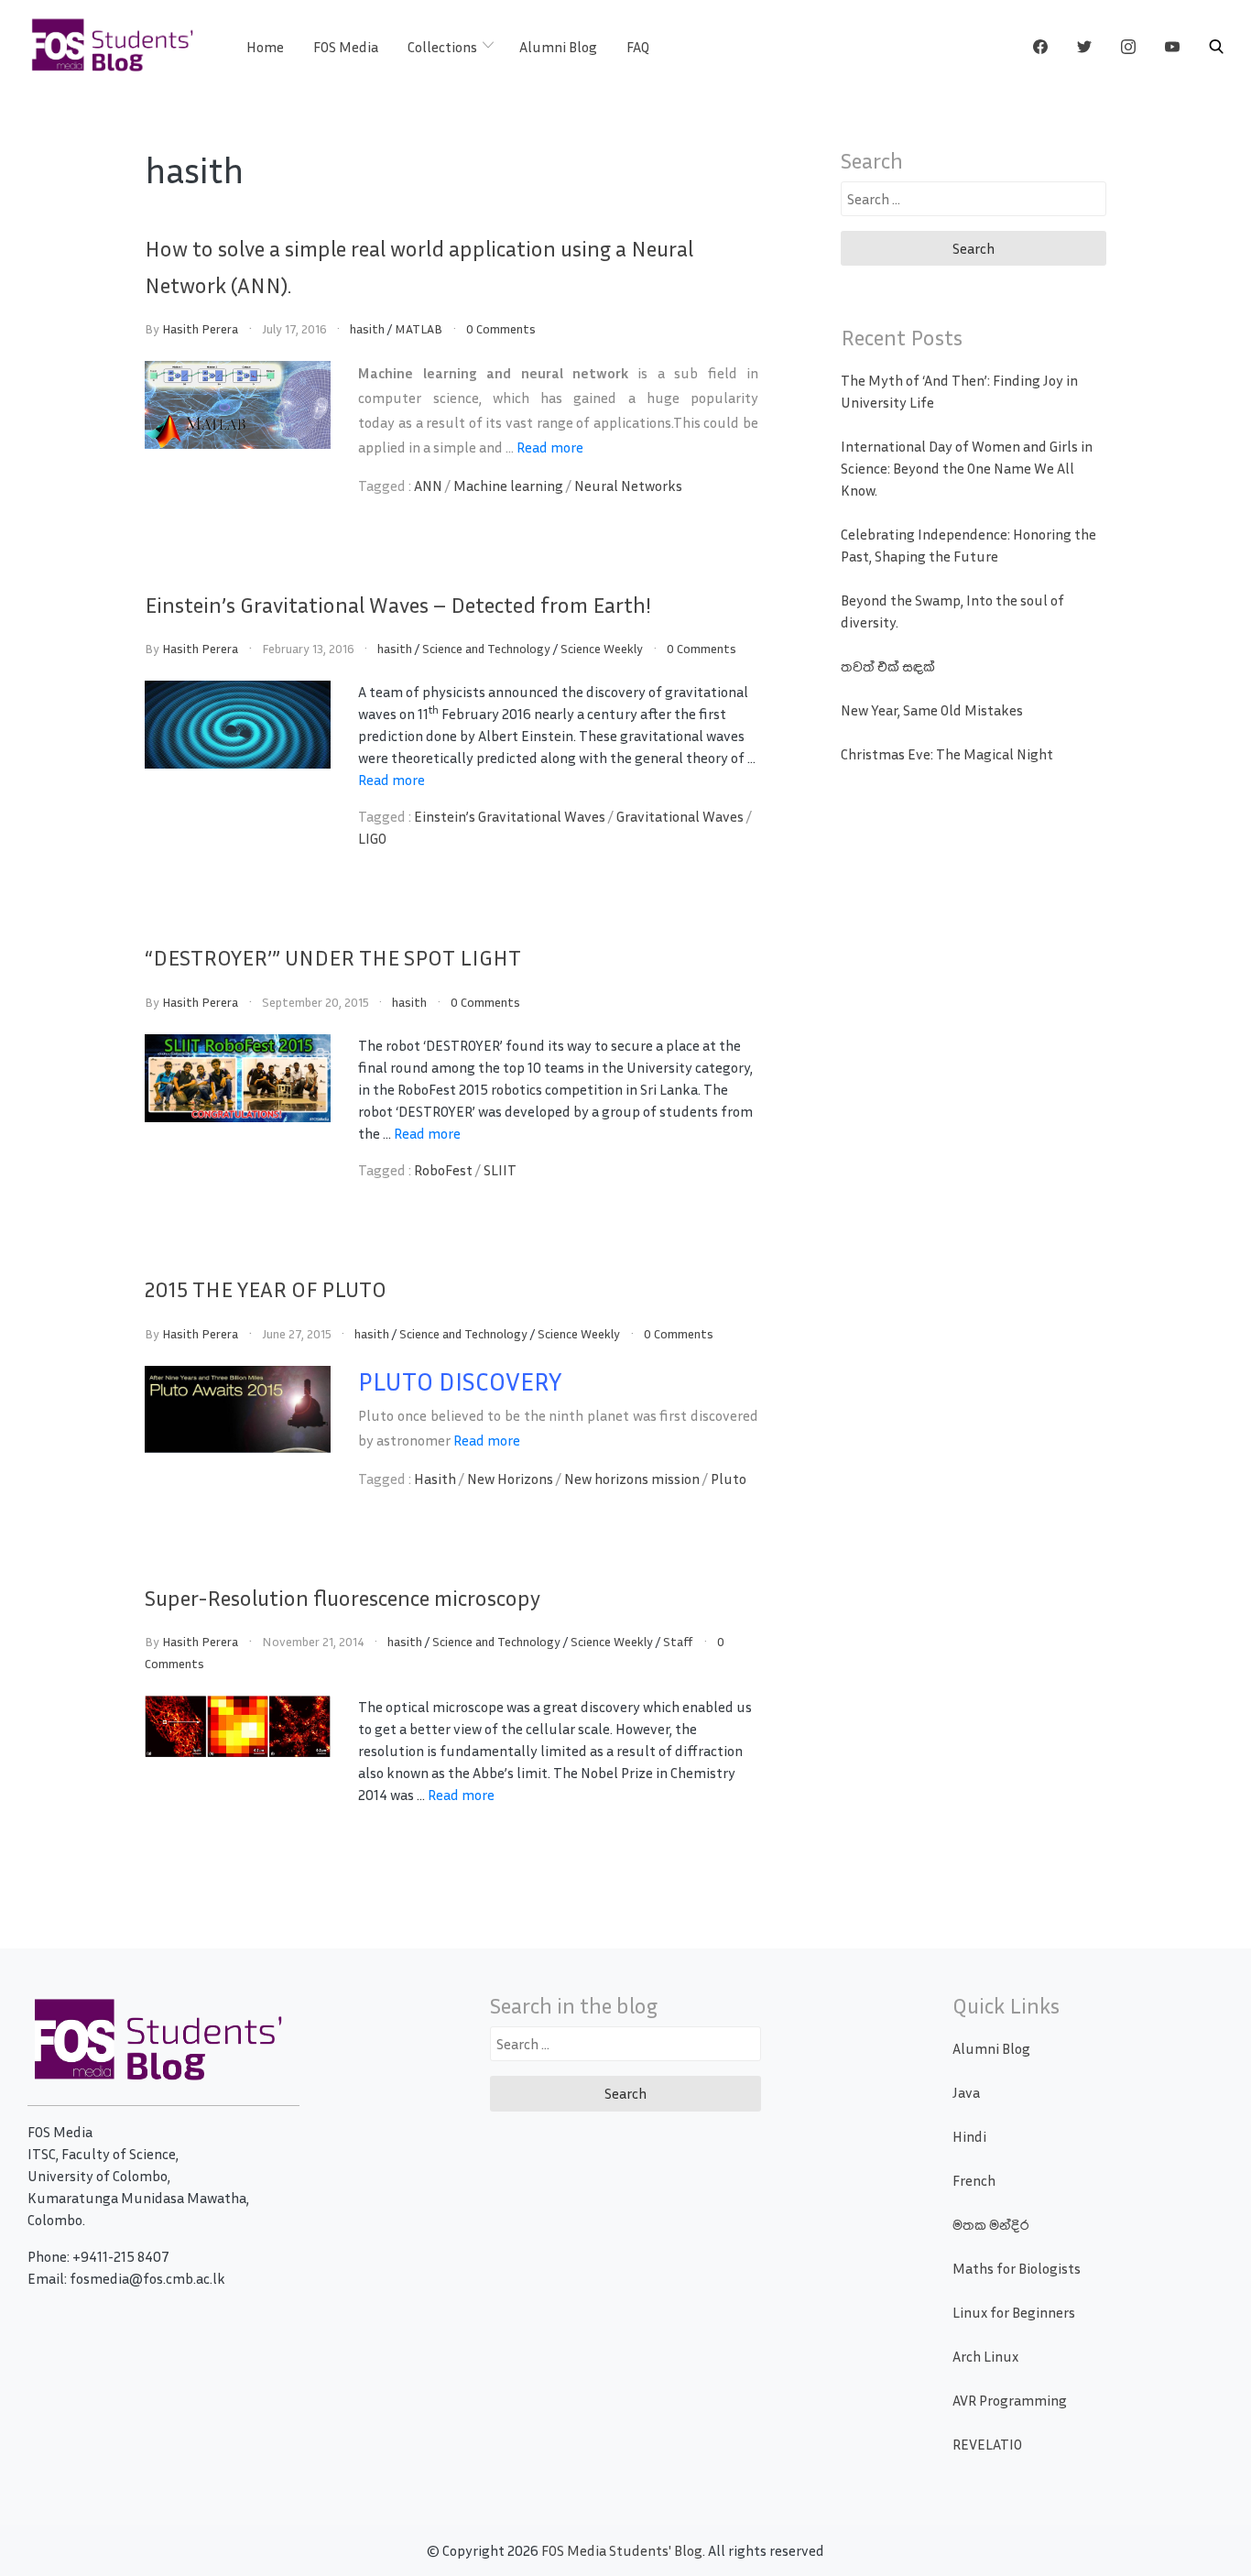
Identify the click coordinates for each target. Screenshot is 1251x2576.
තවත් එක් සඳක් (888, 666)
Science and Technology (486, 648)
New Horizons (510, 1479)
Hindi (969, 2136)
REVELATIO (987, 2444)
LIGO (372, 838)
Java (966, 2092)
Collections (442, 47)
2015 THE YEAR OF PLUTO (266, 1289)
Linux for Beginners (1014, 2312)
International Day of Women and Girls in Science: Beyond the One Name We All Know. (967, 468)
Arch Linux (985, 2356)
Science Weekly (602, 648)
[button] (1216, 47)
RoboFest (443, 1170)
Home (265, 47)
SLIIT (500, 1170)
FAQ (638, 47)
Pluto (729, 1479)
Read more (550, 447)
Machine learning (508, 486)
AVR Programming (1010, 2400)
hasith (367, 328)
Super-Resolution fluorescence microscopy (343, 1598)
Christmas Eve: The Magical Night (947, 754)
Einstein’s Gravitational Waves (510, 816)
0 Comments (501, 328)
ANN (428, 486)
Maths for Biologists (1017, 2268)
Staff (678, 1641)
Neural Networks (628, 486)
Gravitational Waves (680, 816)
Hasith (435, 1479)
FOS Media (346, 47)
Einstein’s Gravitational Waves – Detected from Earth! (398, 605)
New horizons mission (632, 1479)
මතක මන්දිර (990, 2224)
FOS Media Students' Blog (622, 2550)
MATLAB (419, 328)
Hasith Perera (200, 328)
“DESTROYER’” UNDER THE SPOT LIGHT (333, 957)
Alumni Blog (558, 47)
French (974, 2180)
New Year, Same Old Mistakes (932, 710)
